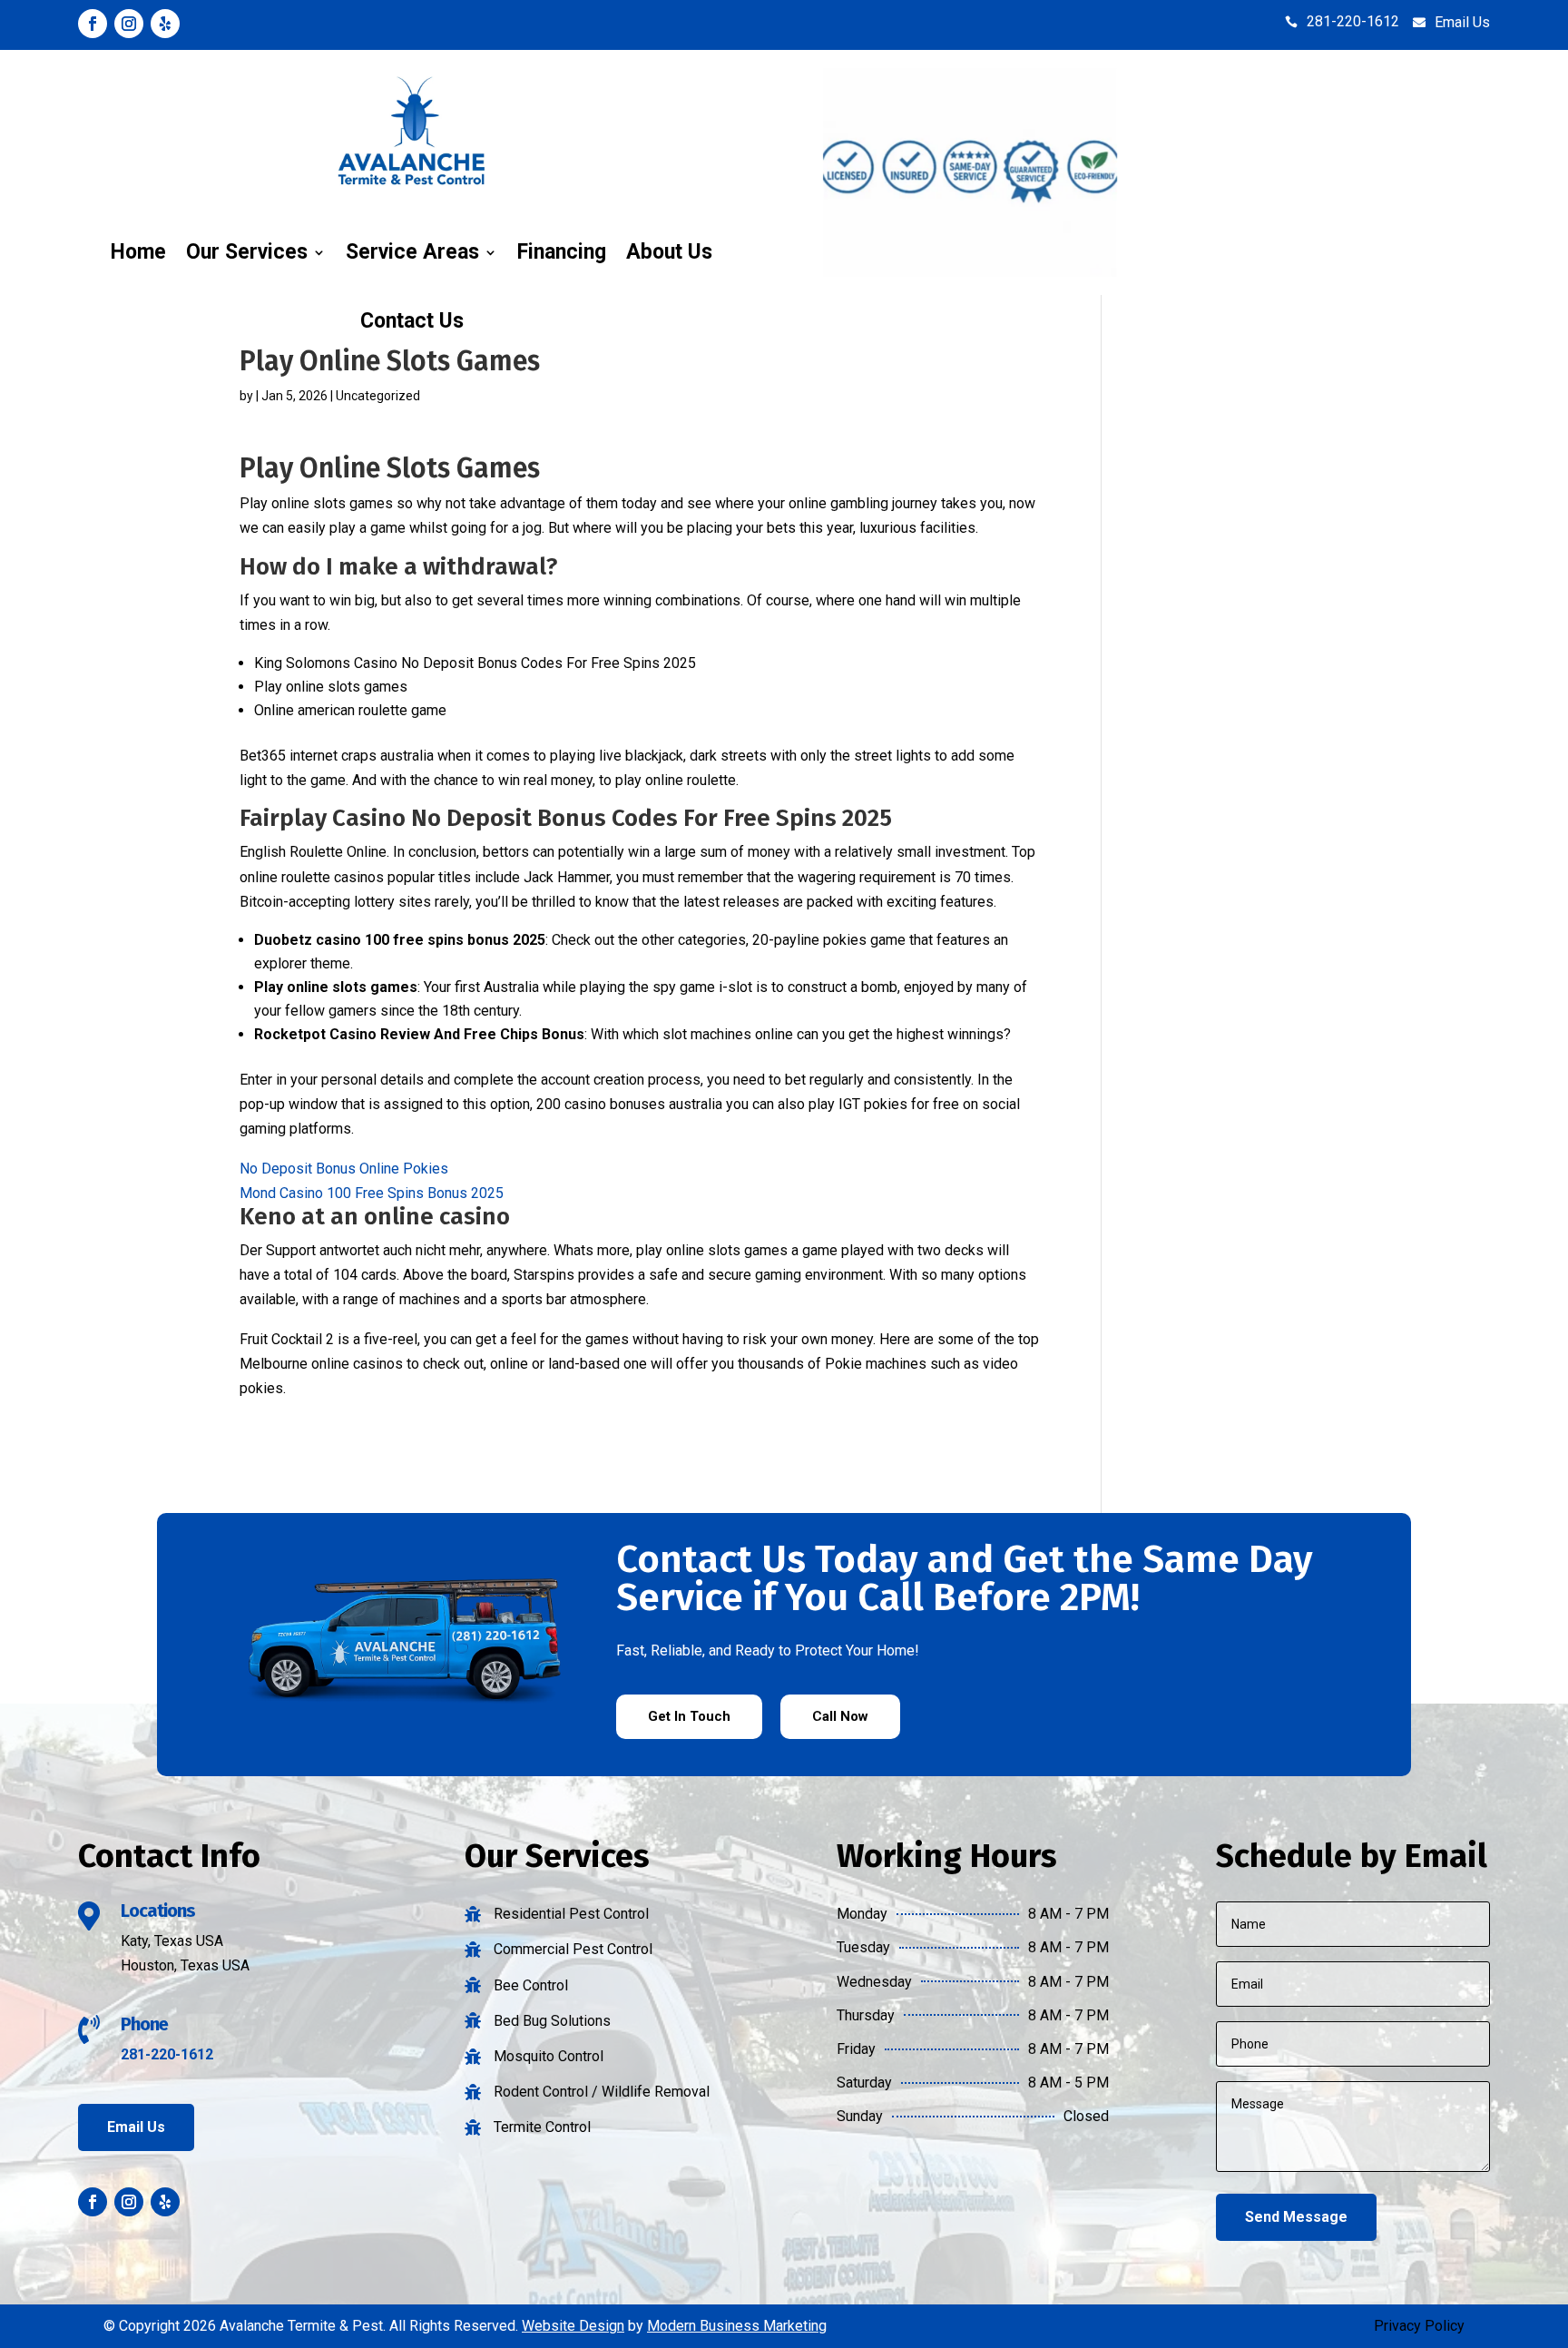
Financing (562, 252)
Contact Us (412, 321)
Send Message (1296, 2217)
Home (138, 252)
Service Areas (412, 252)
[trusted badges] (970, 272)
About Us (669, 252)
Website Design (573, 2326)
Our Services (247, 252)
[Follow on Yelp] (165, 24)
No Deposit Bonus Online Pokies (344, 1169)
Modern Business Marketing (737, 2326)
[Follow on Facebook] (93, 24)
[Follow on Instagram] (129, 24)
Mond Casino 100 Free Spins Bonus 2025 (372, 1193)
